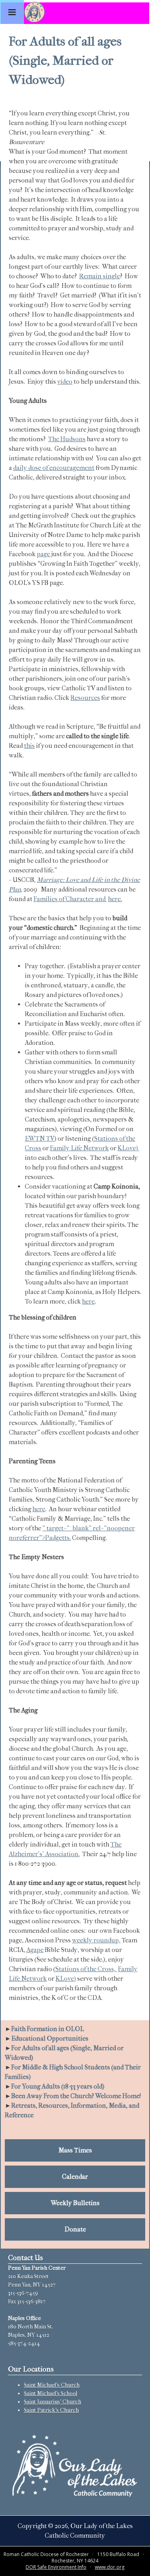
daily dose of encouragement (54, 468)
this (29, 746)
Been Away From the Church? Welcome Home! (76, 2096)
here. (115, 899)
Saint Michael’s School (51, 2393)
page (43, 554)
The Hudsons (67, 439)
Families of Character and (70, 899)
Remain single (100, 276)
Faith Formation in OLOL (48, 2029)
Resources (85, 698)
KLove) (128, 1148)
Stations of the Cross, (86, 1969)
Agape (35, 1950)
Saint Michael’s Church (52, 2385)
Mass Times (75, 2150)
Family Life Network (79, 1148)
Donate (75, 2229)
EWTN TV (40, 1138)
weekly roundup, (96, 1940)
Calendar (75, 2177)
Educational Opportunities (50, 2038)
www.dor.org (110, 2567)
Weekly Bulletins (75, 2203)
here (88, 1301)
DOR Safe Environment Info (56, 2567)
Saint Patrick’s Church (51, 2410)
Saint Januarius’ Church (53, 2402)
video (65, 381)
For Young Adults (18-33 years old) (58, 2086)
